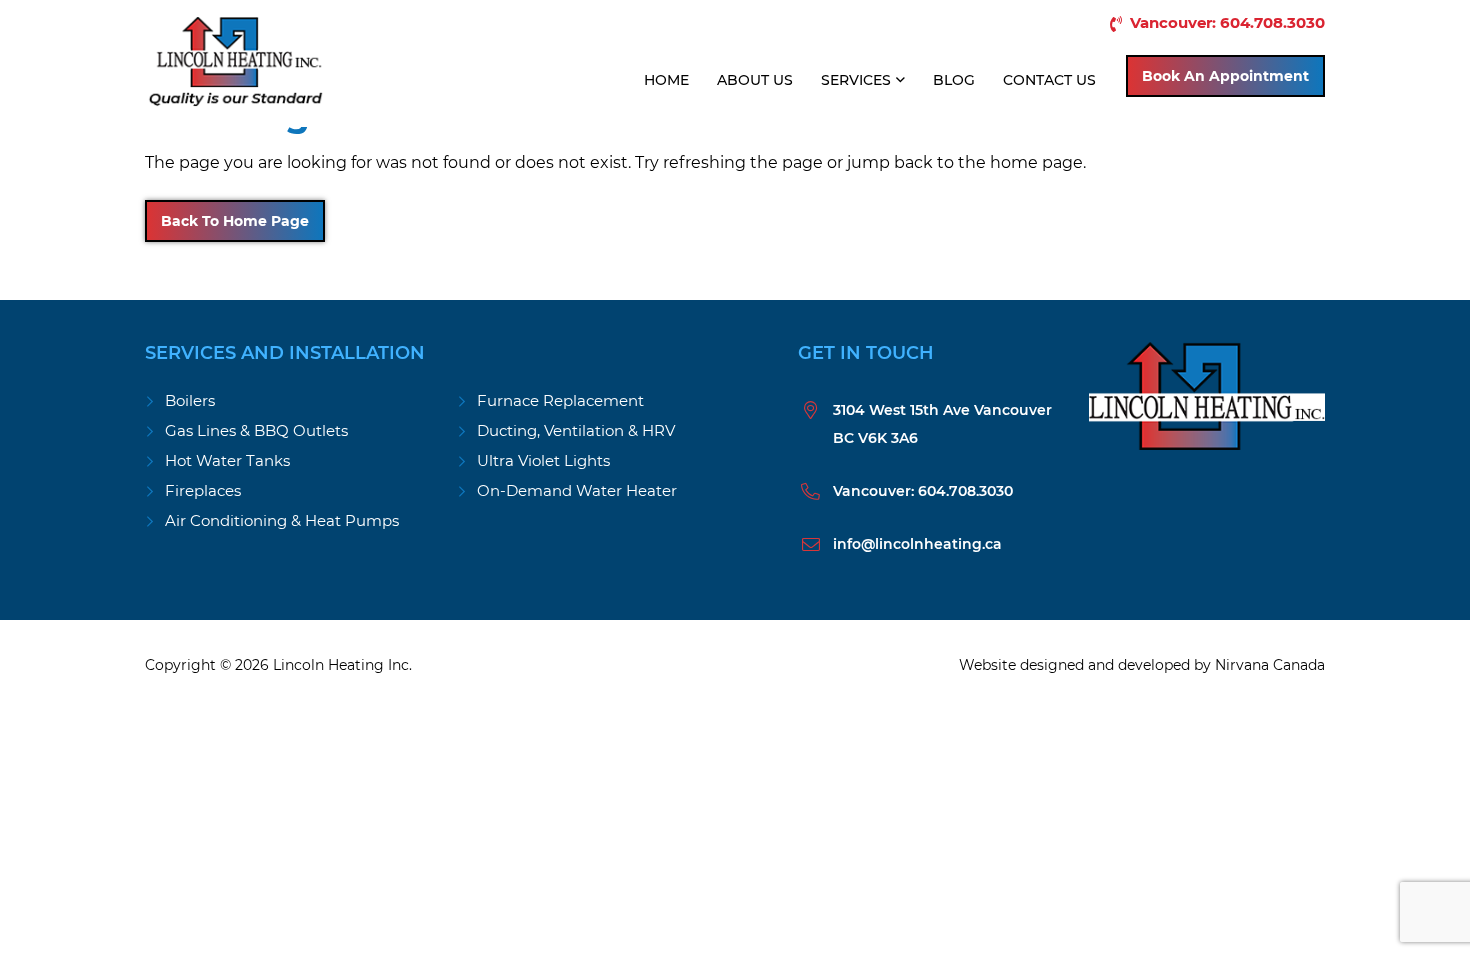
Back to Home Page (235, 221)
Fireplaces (203, 490)
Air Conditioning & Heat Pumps (282, 520)
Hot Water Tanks (227, 460)
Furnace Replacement (560, 400)
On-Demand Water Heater (577, 490)
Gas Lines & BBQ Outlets (256, 430)
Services (856, 80)
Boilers (190, 400)
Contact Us (1049, 80)
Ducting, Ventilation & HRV (576, 430)
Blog (954, 80)
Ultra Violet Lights (543, 460)
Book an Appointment (1225, 76)
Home (666, 80)
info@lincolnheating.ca (917, 544)
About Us (755, 80)
